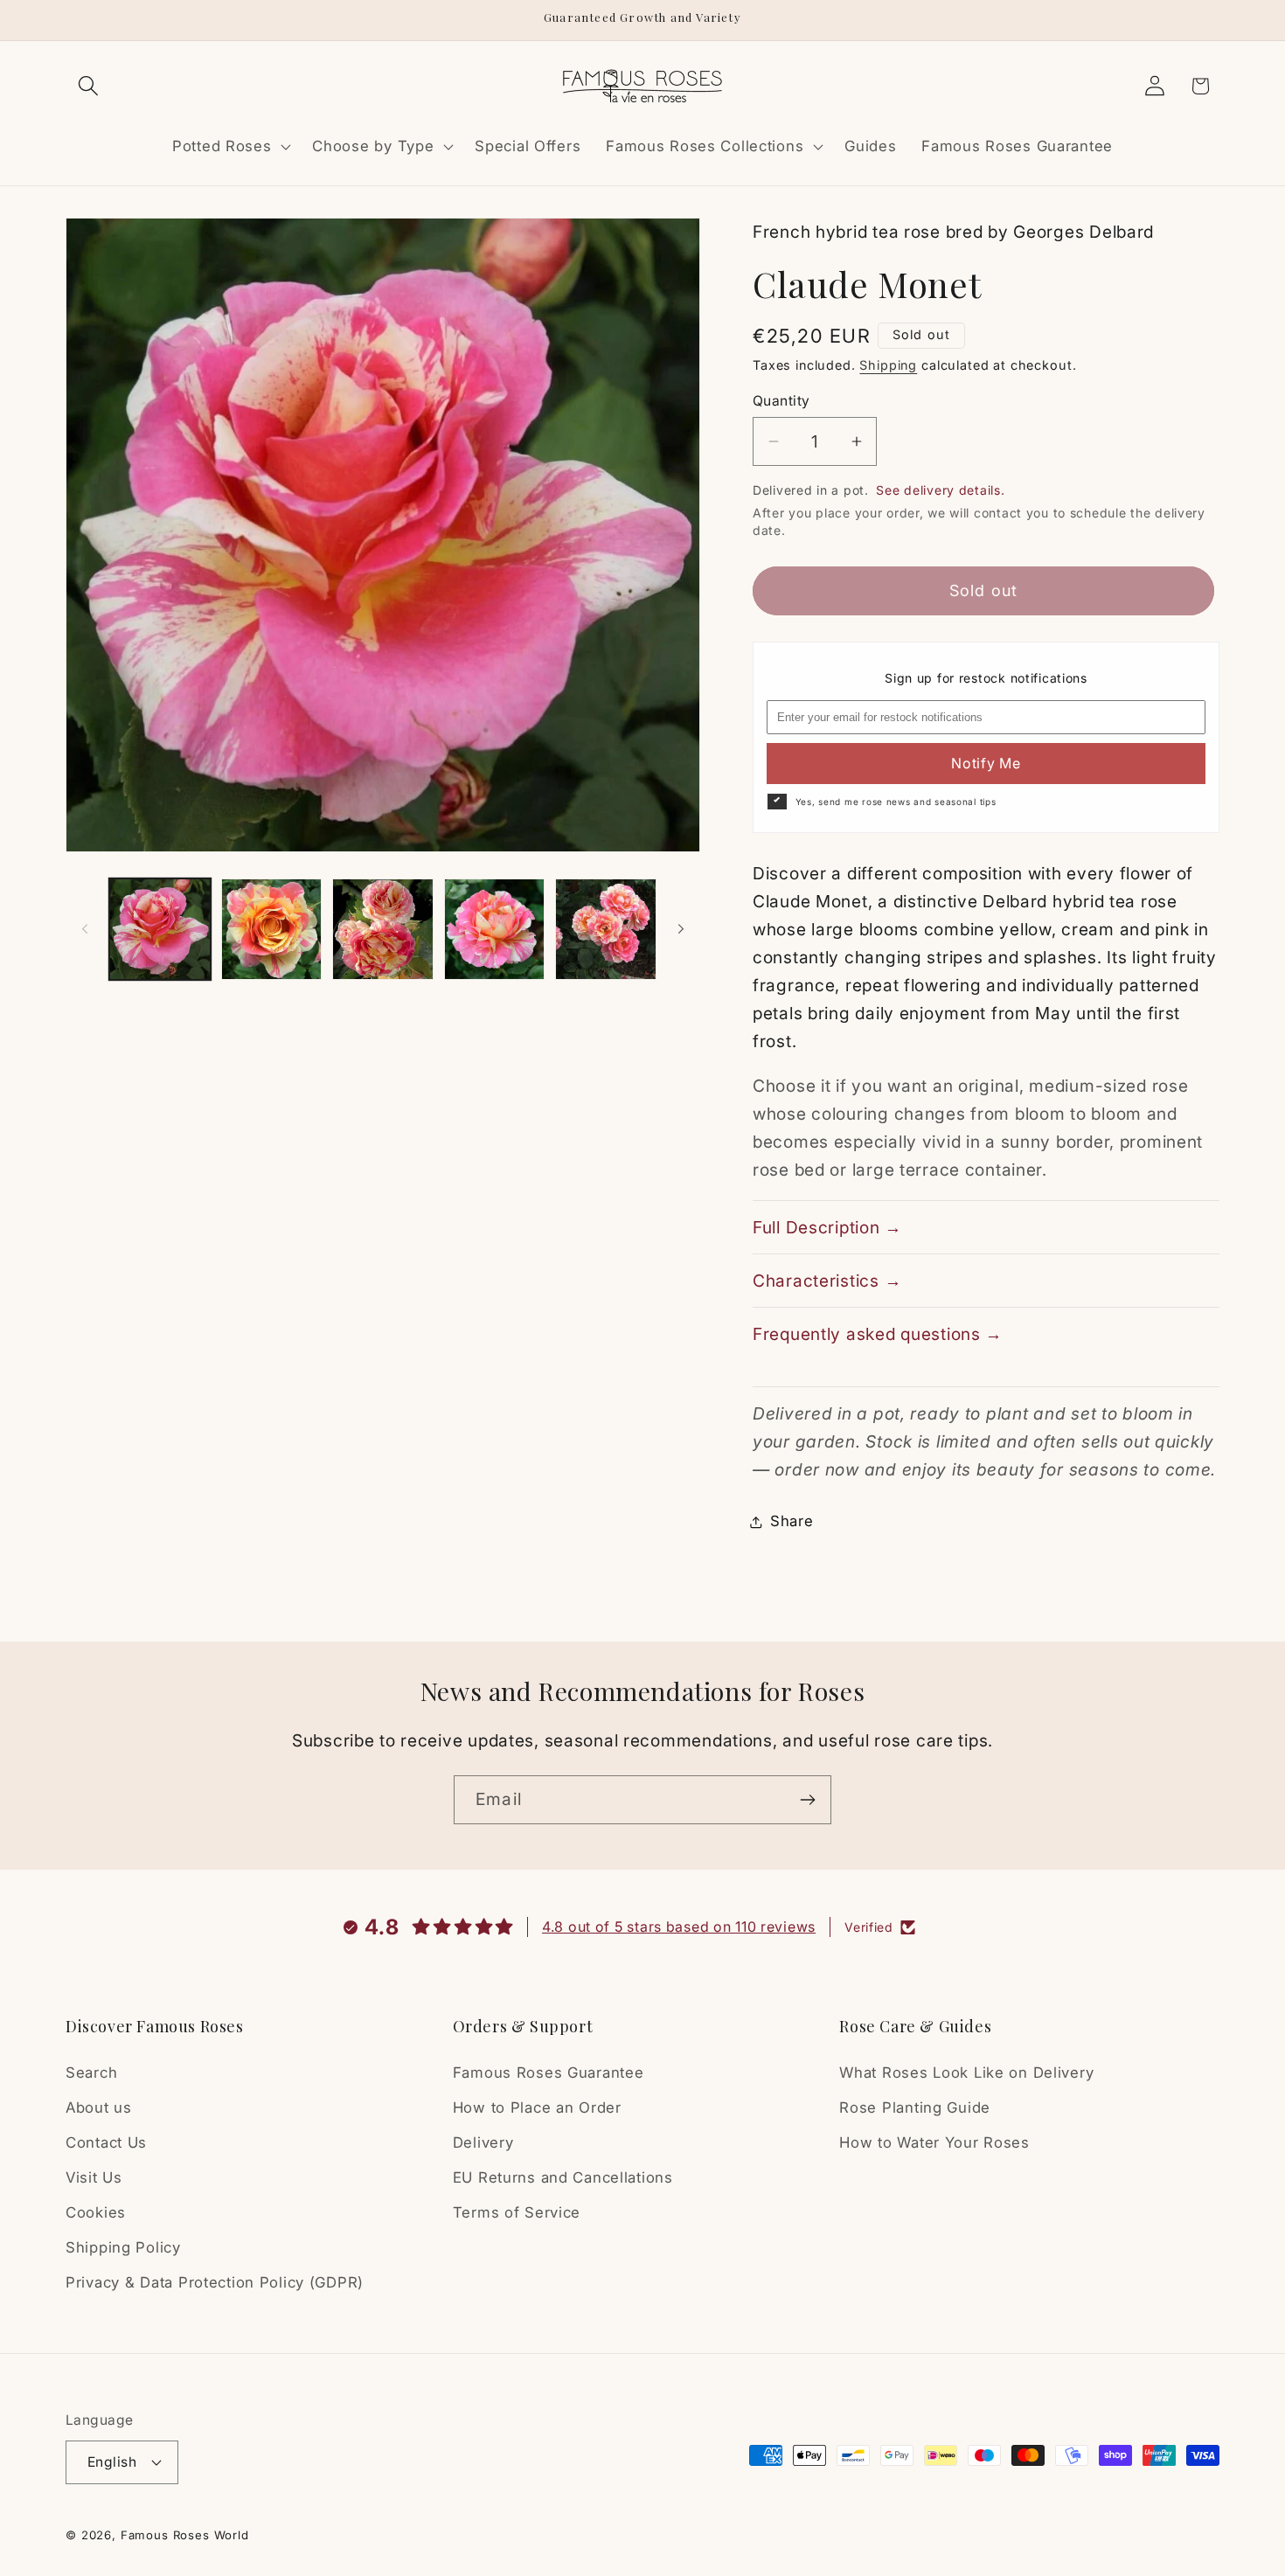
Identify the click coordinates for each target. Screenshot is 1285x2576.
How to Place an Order (537, 2107)
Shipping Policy (123, 2247)
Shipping (888, 365)
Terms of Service (517, 2212)
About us (99, 2107)
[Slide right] (681, 929)
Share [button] (792, 1521)
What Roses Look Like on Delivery (966, 2073)
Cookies (96, 2212)
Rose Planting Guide (915, 2107)
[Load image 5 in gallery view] (606, 929)
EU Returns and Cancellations (563, 2177)
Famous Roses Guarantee (549, 2073)
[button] (89, 86)
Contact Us (106, 2142)
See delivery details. (940, 490)
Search (91, 2073)
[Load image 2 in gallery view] (272, 929)
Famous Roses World (185, 2535)
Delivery (483, 2142)
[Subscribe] (807, 1800)
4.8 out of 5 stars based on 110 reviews (679, 1927)
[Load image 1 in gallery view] (160, 929)
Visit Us (94, 2177)
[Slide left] (85, 929)
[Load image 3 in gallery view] (383, 929)
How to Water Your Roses (934, 2142)
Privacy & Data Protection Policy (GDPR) (215, 2282)
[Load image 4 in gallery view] (495, 929)
